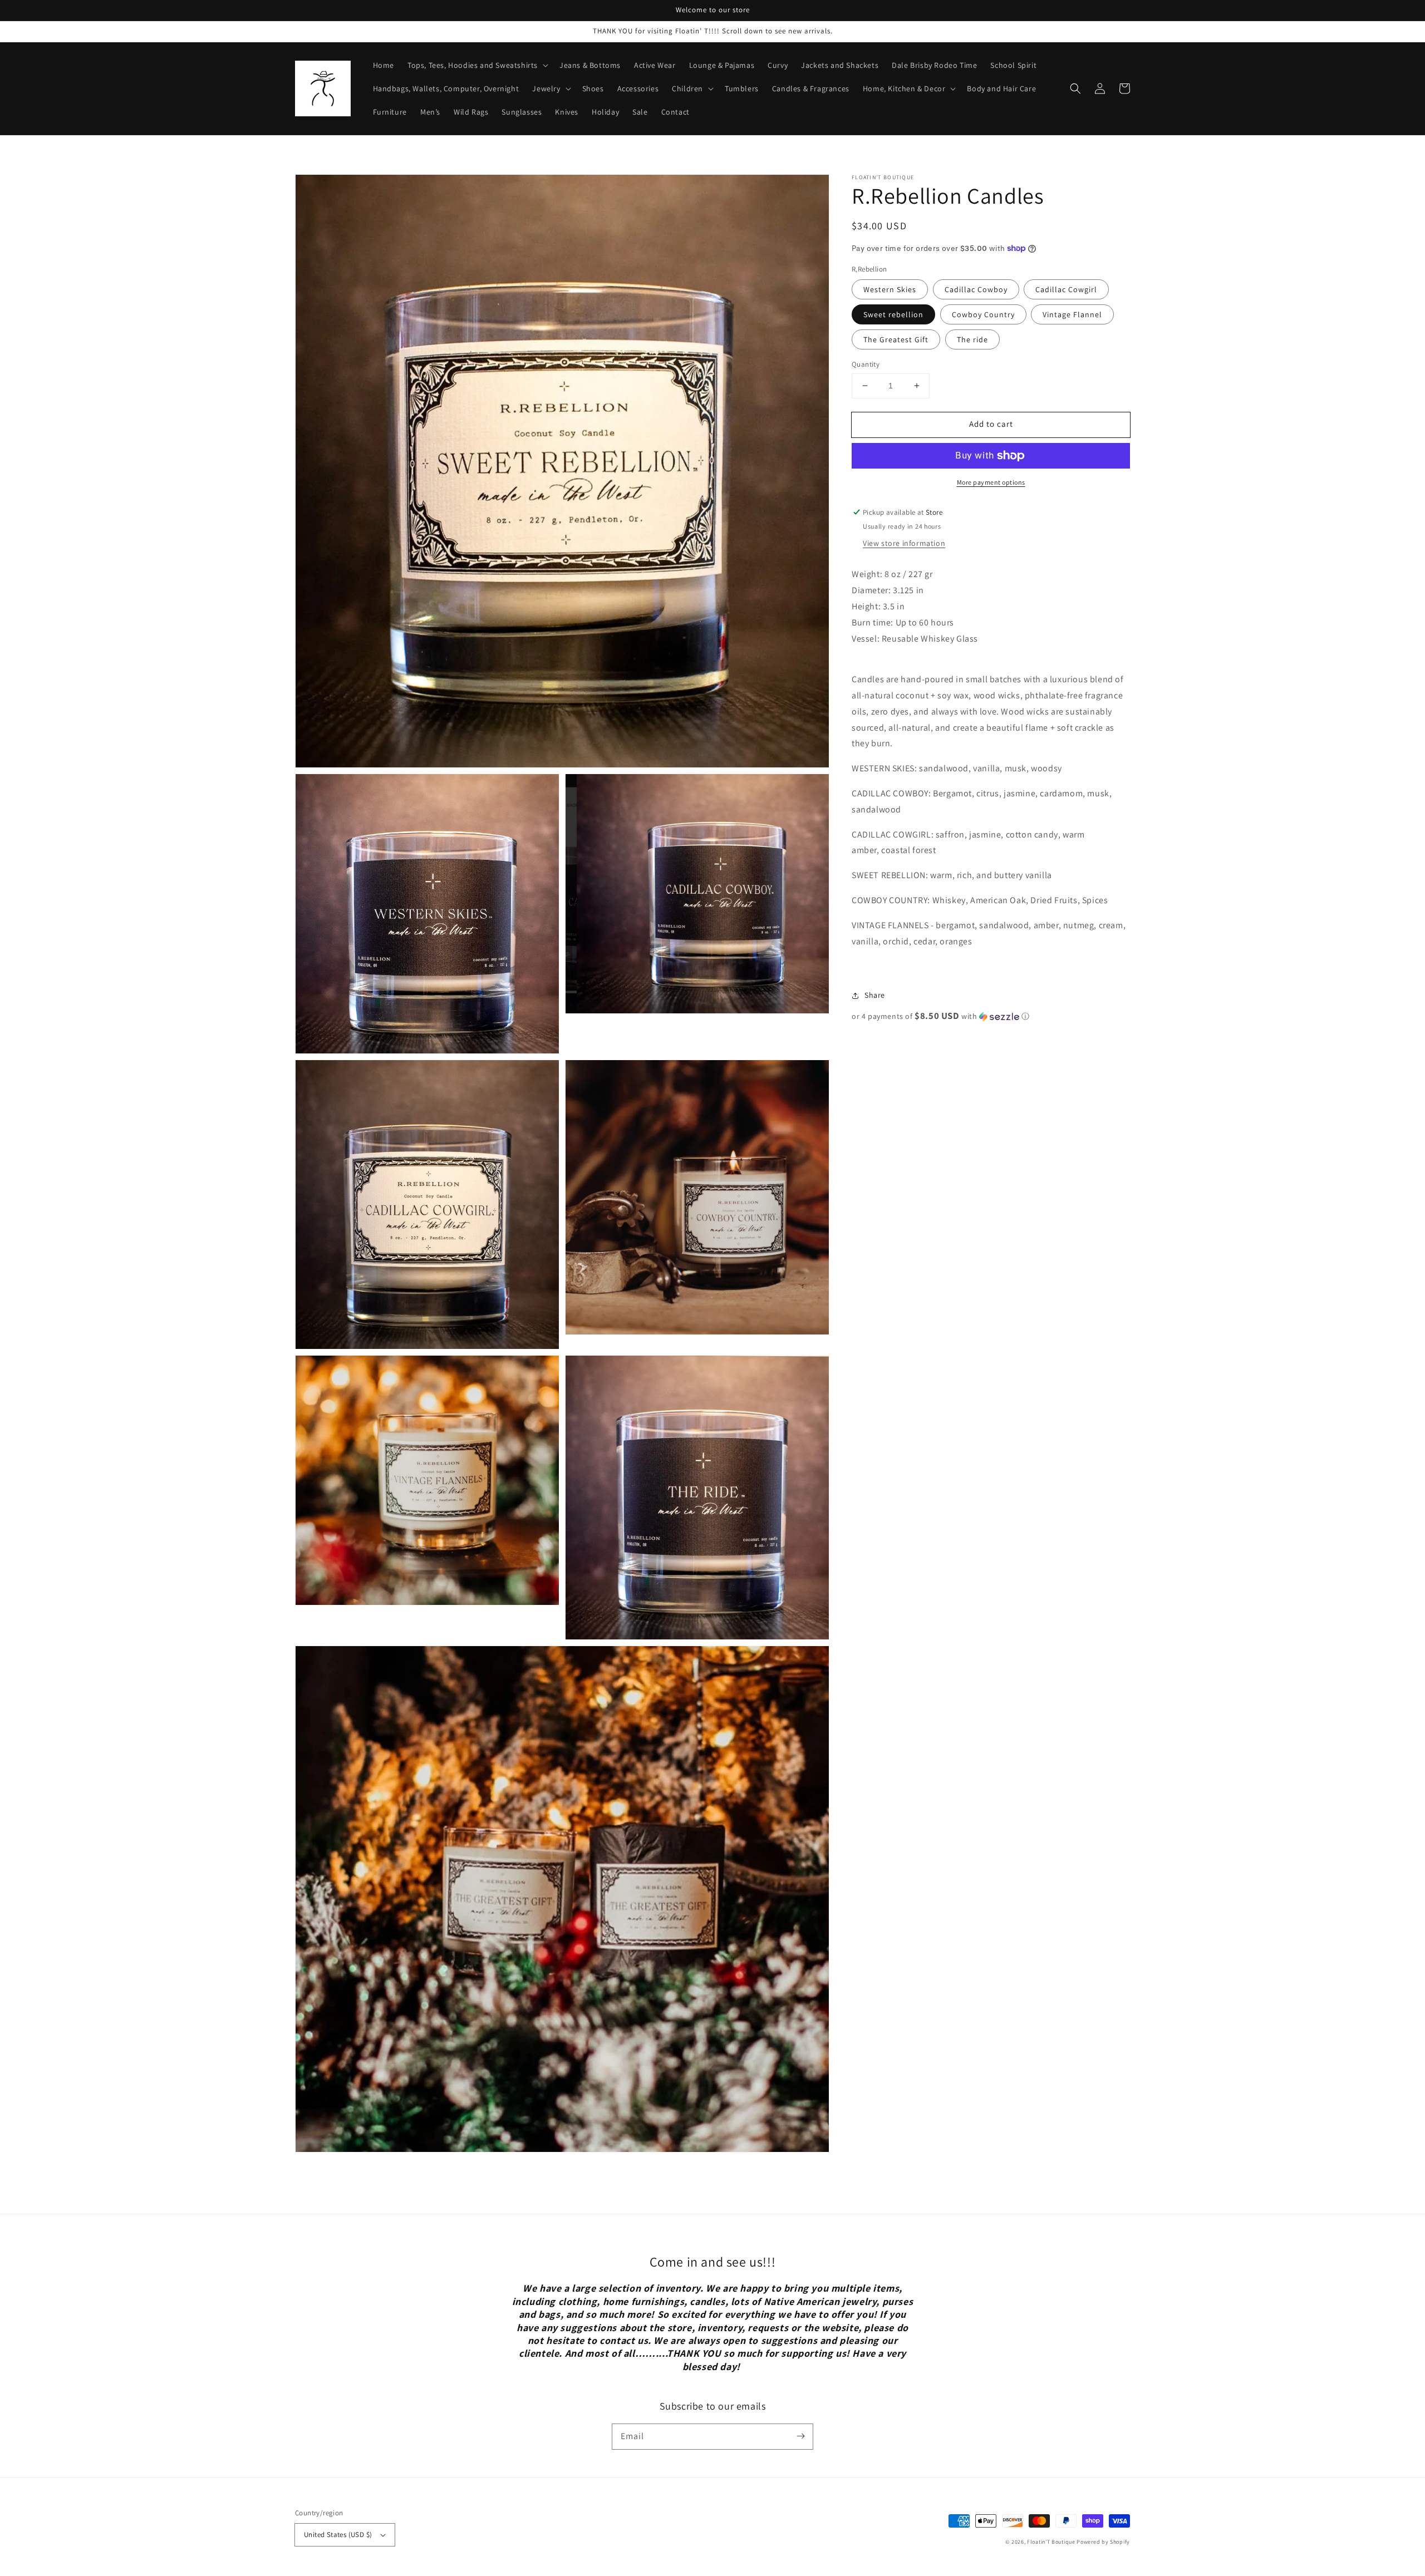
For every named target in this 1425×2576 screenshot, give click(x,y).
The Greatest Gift (896, 339)
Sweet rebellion (893, 314)
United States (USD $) (338, 2535)
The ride (972, 339)
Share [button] (875, 995)
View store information (904, 543)
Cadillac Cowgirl (1066, 289)
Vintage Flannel (1072, 314)
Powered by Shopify (1103, 2542)
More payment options (991, 482)
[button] (1075, 88)
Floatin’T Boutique (1052, 2542)
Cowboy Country (983, 314)
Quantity (866, 364)
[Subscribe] (800, 2436)
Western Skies (890, 289)
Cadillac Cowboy (976, 289)
